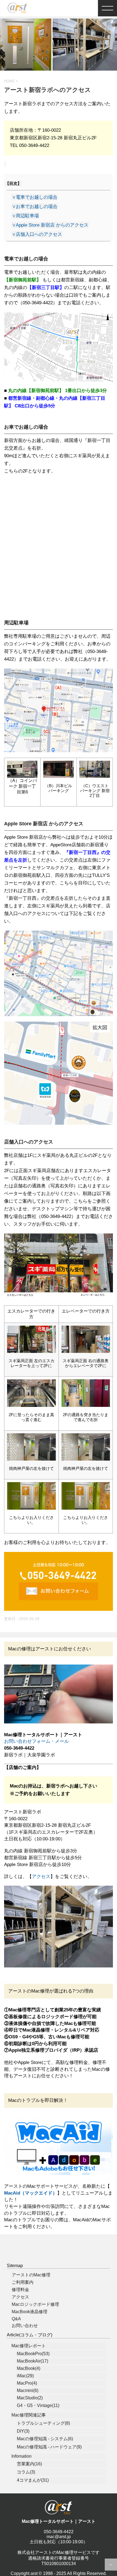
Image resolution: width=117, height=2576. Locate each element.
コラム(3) (26, 2472)
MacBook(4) (29, 2368)
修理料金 (20, 2290)
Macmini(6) (28, 2390)
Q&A (16, 2319)
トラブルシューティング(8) (43, 2423)
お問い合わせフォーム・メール (36, 1741)
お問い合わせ (25, 2326)
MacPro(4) (27, 2383)
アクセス (41, 1877)
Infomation (21, 2456)
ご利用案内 (23, 2282)
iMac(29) (25, 2376)
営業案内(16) (29, 2464)
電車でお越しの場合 (35, 197)
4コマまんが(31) (33, 2480)
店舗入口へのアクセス (37, 234)
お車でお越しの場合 (35, 207)
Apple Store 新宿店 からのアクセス (50, 225)
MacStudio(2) (30, 2398)
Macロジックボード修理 (35, 2304)
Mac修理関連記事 (29, 2415)
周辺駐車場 (25, 216)
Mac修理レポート (29, 2346)
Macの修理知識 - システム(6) (45, 2439)
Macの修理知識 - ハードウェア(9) (49, 2447)
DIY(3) (23, 2431)
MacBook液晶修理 (30, 2312)
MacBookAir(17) (33, 2361)
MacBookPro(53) (33, 2354)
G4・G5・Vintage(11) (38, 2405)
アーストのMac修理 (31, 2275)
